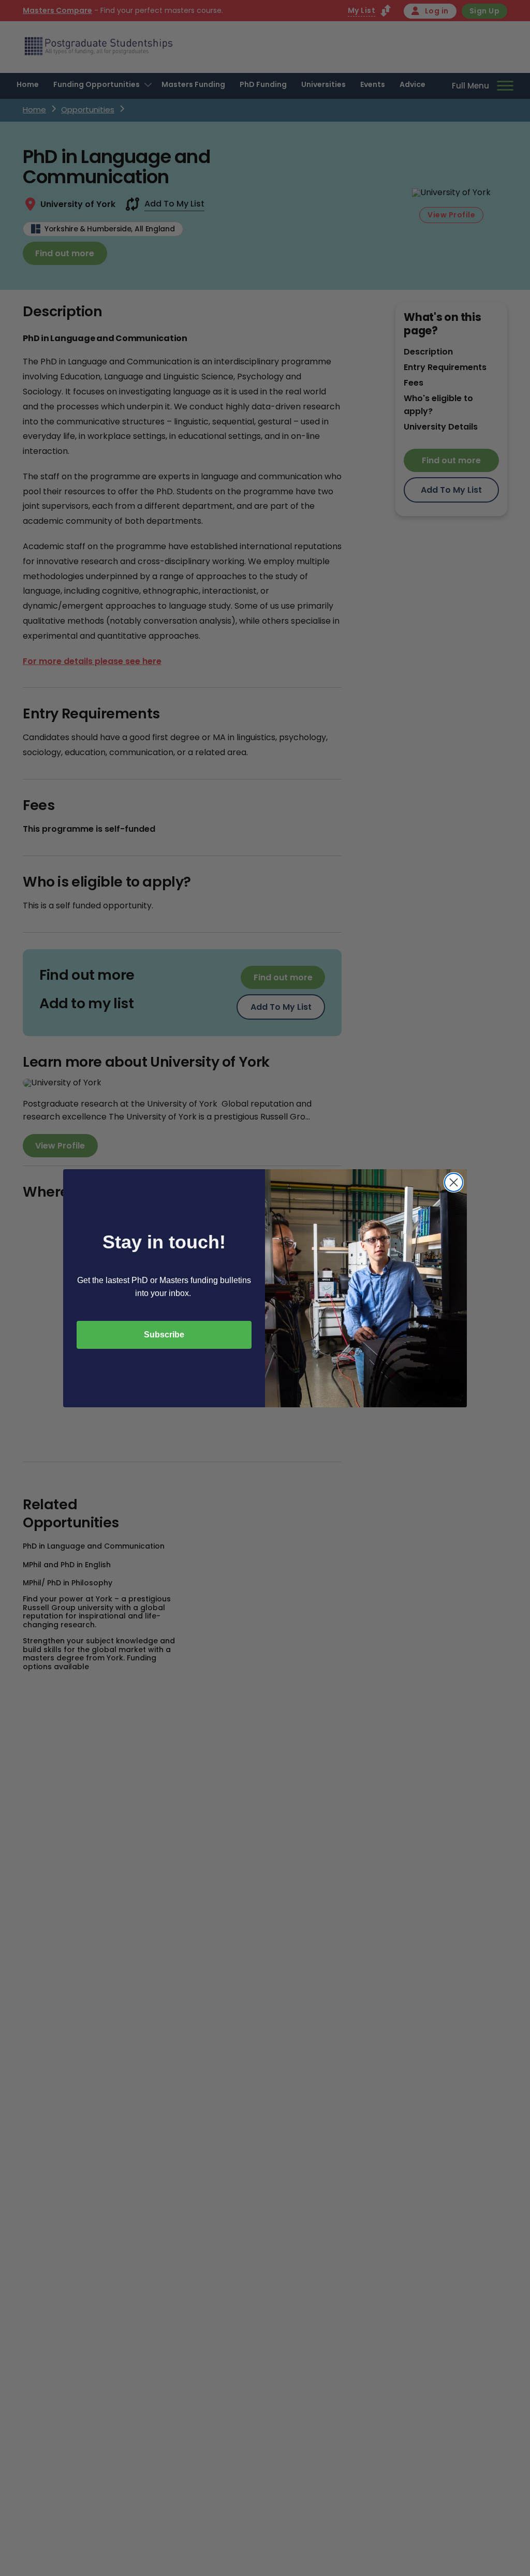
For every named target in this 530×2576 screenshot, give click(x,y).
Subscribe (164, 1335)
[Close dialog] (454, 1182)
